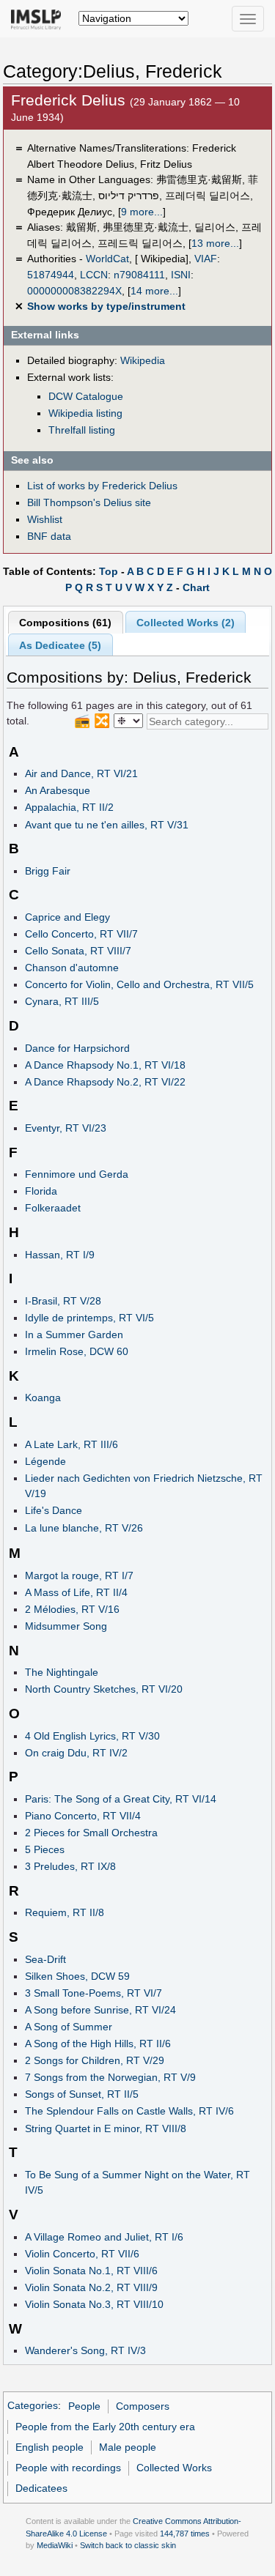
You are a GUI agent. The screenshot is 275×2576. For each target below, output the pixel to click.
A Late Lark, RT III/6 (71, 1444)
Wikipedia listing (85, 413)
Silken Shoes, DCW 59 (77, 1976)
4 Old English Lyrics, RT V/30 (92, 1736)
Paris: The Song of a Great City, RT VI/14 (121, 1799)
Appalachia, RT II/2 (69, 807)
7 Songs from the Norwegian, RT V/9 (110, 2077)
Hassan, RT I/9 (60, 1255)
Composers (143, 2406)
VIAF (206, 259)
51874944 (51, 275)
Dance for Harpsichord (77, 1048)
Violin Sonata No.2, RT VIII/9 (91, 2287)
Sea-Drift (45, 1959)
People (84, 2406)
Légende (45, 1461)
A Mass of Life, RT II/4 (76, 1592)
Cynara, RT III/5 (62, 1001)
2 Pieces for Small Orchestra (91, 1833)
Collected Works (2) (186, 623)
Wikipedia (143, 360)
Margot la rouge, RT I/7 (79, 1575)
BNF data (49, 536)
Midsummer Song (66, 1626)
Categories (33, 2406)
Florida (41, 1191)
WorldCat (107, 259)
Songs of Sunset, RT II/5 (82, 2094)
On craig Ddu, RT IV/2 (76, 1753)
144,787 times (185, 2534)
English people (49, 2447)
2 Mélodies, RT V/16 (72, 1609)
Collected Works (174, 2468)
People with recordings (68, 2468)
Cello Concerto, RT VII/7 (81, 934)
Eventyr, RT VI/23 (66, 1128)
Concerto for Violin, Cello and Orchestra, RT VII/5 (139, 984)
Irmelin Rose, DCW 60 (77, 1351)
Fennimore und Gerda (77, 1174)
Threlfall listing (82, 430)
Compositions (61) (65, 623)
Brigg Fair (48, 871)
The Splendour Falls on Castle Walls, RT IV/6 (129, 2111)
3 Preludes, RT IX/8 (70, 1866)
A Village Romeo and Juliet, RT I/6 (104, 2237)
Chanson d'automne (72, 968)
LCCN (94, 275)
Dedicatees (41, 2488)
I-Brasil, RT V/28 (63, 1301)
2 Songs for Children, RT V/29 (95, 2060)
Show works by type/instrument (106, 306)
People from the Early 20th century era (105, 2427)
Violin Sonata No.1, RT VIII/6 (91, 2271)
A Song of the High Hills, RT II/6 (98, 2044)
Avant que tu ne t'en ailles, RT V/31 (107, 825)
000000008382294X (74, 291)
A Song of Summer (69, 2027)
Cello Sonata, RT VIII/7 (78, 951)
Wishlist (45, 519)
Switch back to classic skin (128, 2545)
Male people (128, 2447)
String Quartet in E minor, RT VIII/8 (106, 2128)
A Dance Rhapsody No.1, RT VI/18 (105, 1065)
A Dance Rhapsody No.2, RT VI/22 (105, 1082)
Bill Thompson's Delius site (89, 502)
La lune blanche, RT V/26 (84, 1528)
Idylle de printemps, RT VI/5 (89, 1318)
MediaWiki (55, 2545)
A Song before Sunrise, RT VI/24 (100, 2010)
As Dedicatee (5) (60, 645)
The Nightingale (62, 1672)
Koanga (43, 1398)
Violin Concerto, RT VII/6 (82, 2254)
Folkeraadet (53, 1208)
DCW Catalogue (86, 396)
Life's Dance (54, 1510)
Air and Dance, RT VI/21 (81, 773)
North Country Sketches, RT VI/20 (104, 1689)
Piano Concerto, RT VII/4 (83, 1816)
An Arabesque (58, 790)
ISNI (181, 275)
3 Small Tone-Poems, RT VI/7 (93, 1993)
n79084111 (139, 275)
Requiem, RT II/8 (65, 1912)
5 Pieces (45, 1849)
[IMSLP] (39, 18)
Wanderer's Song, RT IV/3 (85, 2350)
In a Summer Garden (74, 1335)
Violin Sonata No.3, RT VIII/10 (94, 2304)
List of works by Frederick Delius (102, 486)
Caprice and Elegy (67, 917)
